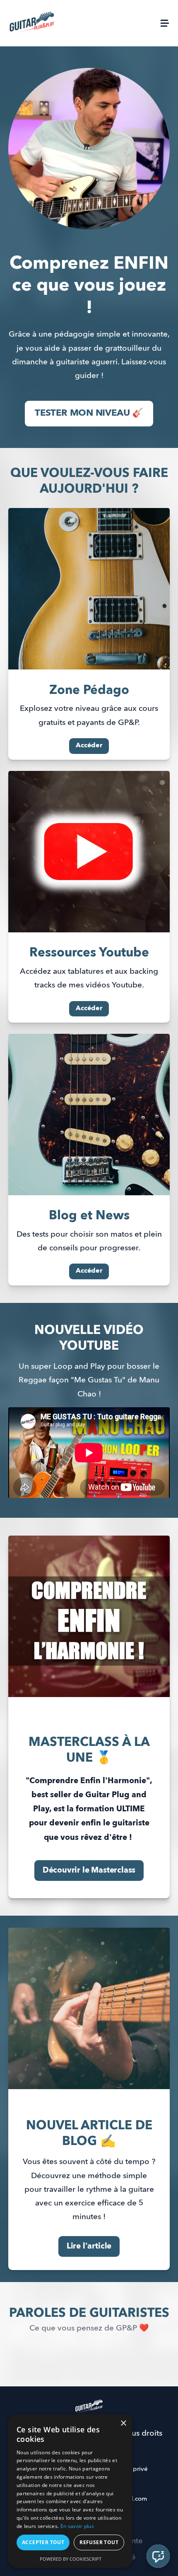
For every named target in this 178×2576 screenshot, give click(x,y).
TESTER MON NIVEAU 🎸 (89, 413)
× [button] (123, 2423)
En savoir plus (77, 2526)
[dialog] (70, 2491)
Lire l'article (89, 2246)
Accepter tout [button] (43, 2542)
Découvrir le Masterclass (89, 1870)
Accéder (89, 746)
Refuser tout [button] (99, 2542)
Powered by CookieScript (71, 2559)
